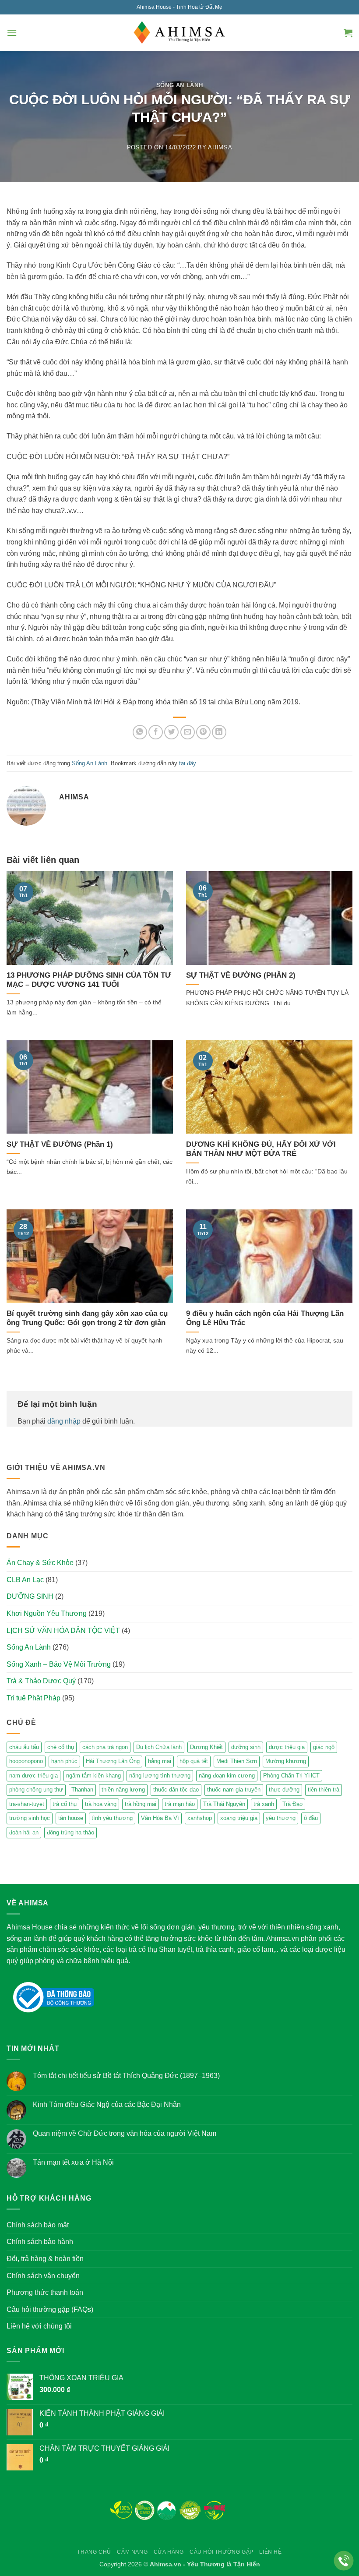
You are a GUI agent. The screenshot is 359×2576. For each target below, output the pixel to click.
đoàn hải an (24, 1832)
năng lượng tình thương (160, 1776)
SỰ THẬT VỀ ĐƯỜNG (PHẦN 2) (241, 975)
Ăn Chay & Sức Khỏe (40, 1563)
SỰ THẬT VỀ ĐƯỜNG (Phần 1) (60, 1144)
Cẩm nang (132, 2552)
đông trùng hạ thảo (70, 1832)
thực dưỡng (284, 1790)
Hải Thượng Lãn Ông (113, 1761)
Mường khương (286, 1761)
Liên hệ (270, 2552)
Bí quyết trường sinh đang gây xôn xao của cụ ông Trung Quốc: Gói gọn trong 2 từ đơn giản (87, 1318)
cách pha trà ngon (105, 1747)
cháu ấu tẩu (24, 1747)
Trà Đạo (292, 1804)
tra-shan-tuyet (27, 1804)
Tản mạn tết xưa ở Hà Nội (73, 2162)
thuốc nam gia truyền (234, 1790)
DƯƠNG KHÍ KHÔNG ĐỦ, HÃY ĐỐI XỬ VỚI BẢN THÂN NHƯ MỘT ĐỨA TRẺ (261, 1149)
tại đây (187, 763)
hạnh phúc (64, 1761)
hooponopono (26, 1761)
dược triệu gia (287, 1747)
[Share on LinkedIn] (219, 732)
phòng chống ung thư (36, 1790)
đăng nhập (64, 1421)
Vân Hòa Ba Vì (160, 1818)
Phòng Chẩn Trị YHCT (291, 1776)
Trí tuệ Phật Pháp (33, 1698)
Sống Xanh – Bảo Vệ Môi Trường (59, 1664)
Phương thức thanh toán (45, 2292)
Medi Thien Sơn (237, 1761)
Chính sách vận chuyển (43, 2276)
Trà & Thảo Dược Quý (41, 1681)
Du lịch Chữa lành (159, 1747)
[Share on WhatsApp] (140, 732)
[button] (12, 33)
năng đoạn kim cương (227, 1776)
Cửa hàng (169, 2552)
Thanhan (82, 1790)
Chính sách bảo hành (40, 2242)
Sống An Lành (180, 85)
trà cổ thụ (65, 1804)
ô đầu (311, 1818)
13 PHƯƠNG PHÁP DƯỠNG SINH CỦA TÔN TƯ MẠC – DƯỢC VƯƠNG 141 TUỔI (89, 980)
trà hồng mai (141, 1804)
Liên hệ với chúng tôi (39, 2326)
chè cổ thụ (61, 1747)
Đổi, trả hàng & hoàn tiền (45, 2259)
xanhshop (200, 1818)
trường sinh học (30, 1818)
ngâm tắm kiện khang (93, 1776)
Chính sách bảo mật (38, 2225)
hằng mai (160, 1761)
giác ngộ (324, 1747)
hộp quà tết (194, 1761)
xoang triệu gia (239, 1818)
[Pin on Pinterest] (203, 732)
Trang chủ (94, 2552)
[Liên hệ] (344, 2561)
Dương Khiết (206, 1747)
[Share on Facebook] (156, 732)
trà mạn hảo (180, 1804)
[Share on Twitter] (171, 732)
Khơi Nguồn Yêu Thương (47, 1613)
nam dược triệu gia (33, 1776)
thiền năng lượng (123, 1790)
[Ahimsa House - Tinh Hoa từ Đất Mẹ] (179, 33)
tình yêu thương (112, 1818)
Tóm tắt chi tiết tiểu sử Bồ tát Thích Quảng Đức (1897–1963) (126, 2076)
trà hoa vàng (101, 1804)
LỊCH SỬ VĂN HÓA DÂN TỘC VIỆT (63, 1631)
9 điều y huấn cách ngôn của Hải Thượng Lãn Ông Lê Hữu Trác (265, 1318)
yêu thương (281, 1818)
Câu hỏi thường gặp (222, 2552)
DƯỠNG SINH (30, 1596)
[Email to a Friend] (188, 732)
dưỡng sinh (246, 1747)
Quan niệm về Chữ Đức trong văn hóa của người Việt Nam (125, 2133)
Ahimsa (220, 147)
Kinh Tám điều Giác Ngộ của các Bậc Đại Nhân (107, 2104)
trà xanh (264, 1804)
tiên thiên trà (324, 1790)
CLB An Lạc (25, 1580)
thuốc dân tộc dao (176, 1790)
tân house (71, 1818)
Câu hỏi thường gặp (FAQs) (50, 2309)
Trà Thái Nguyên (224, 1804)
